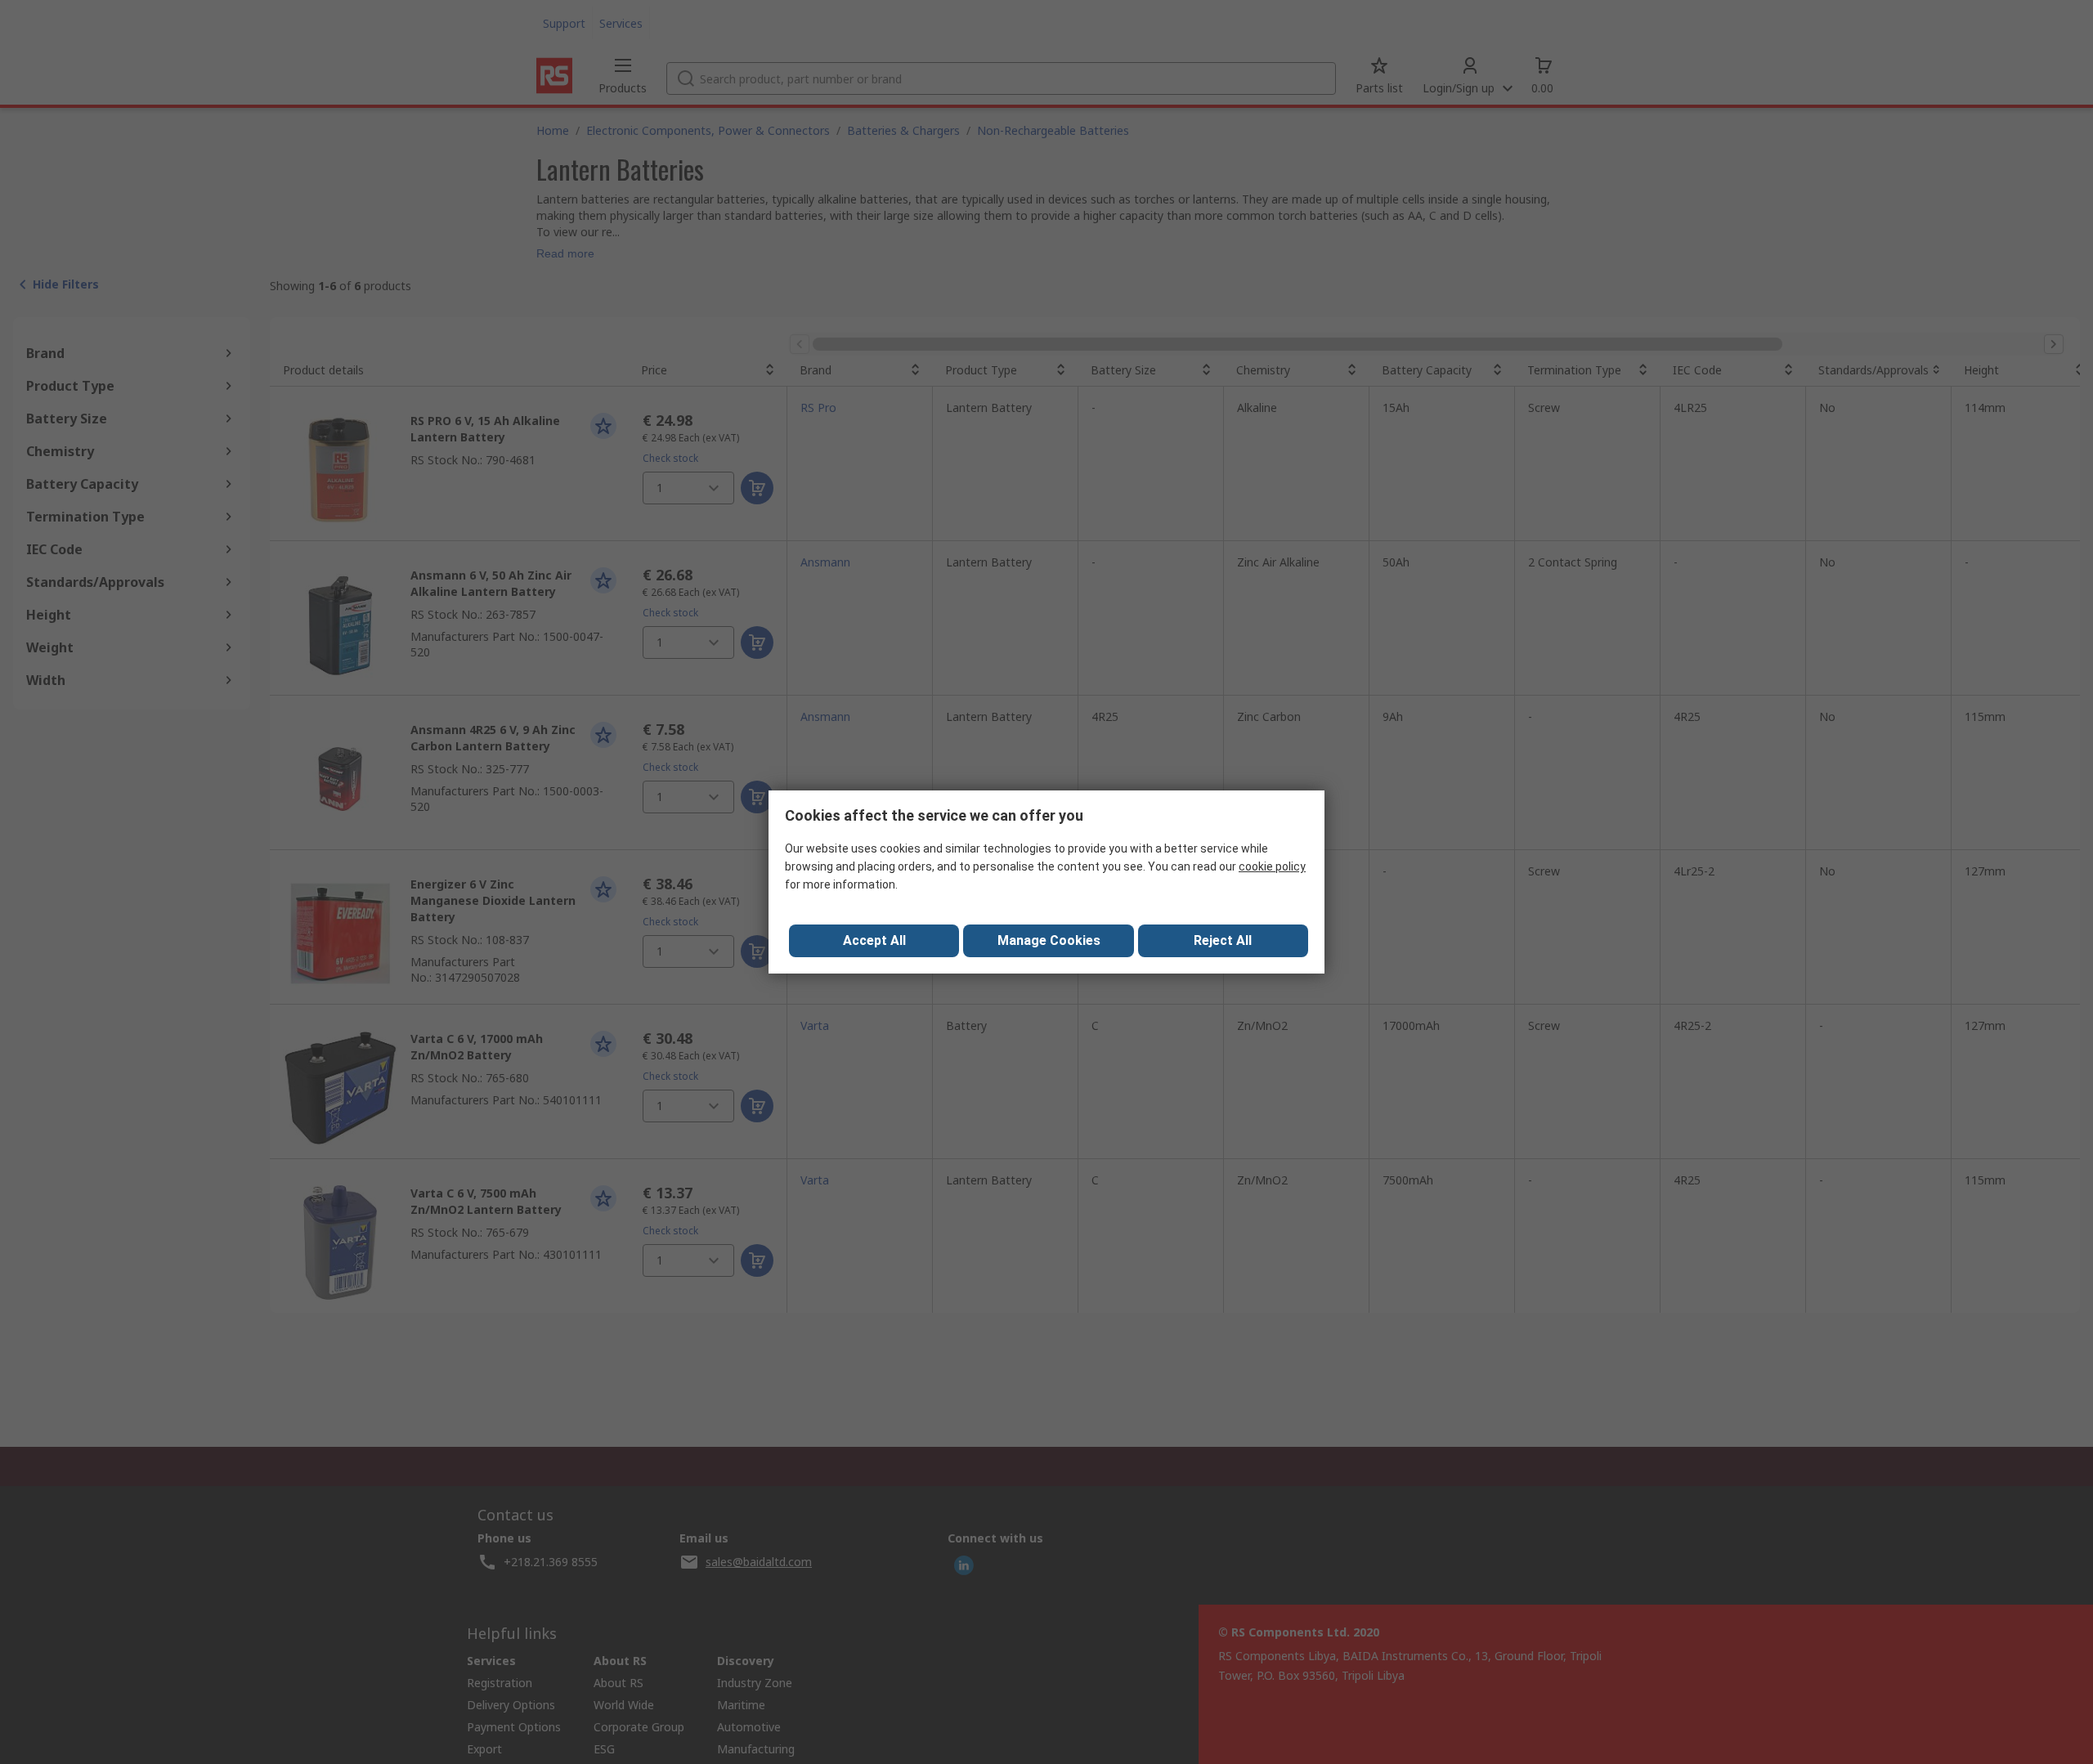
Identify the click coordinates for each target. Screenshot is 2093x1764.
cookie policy (1272, 866)
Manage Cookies (1049, 940)
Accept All (874, 940)
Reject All (1223, 940)
